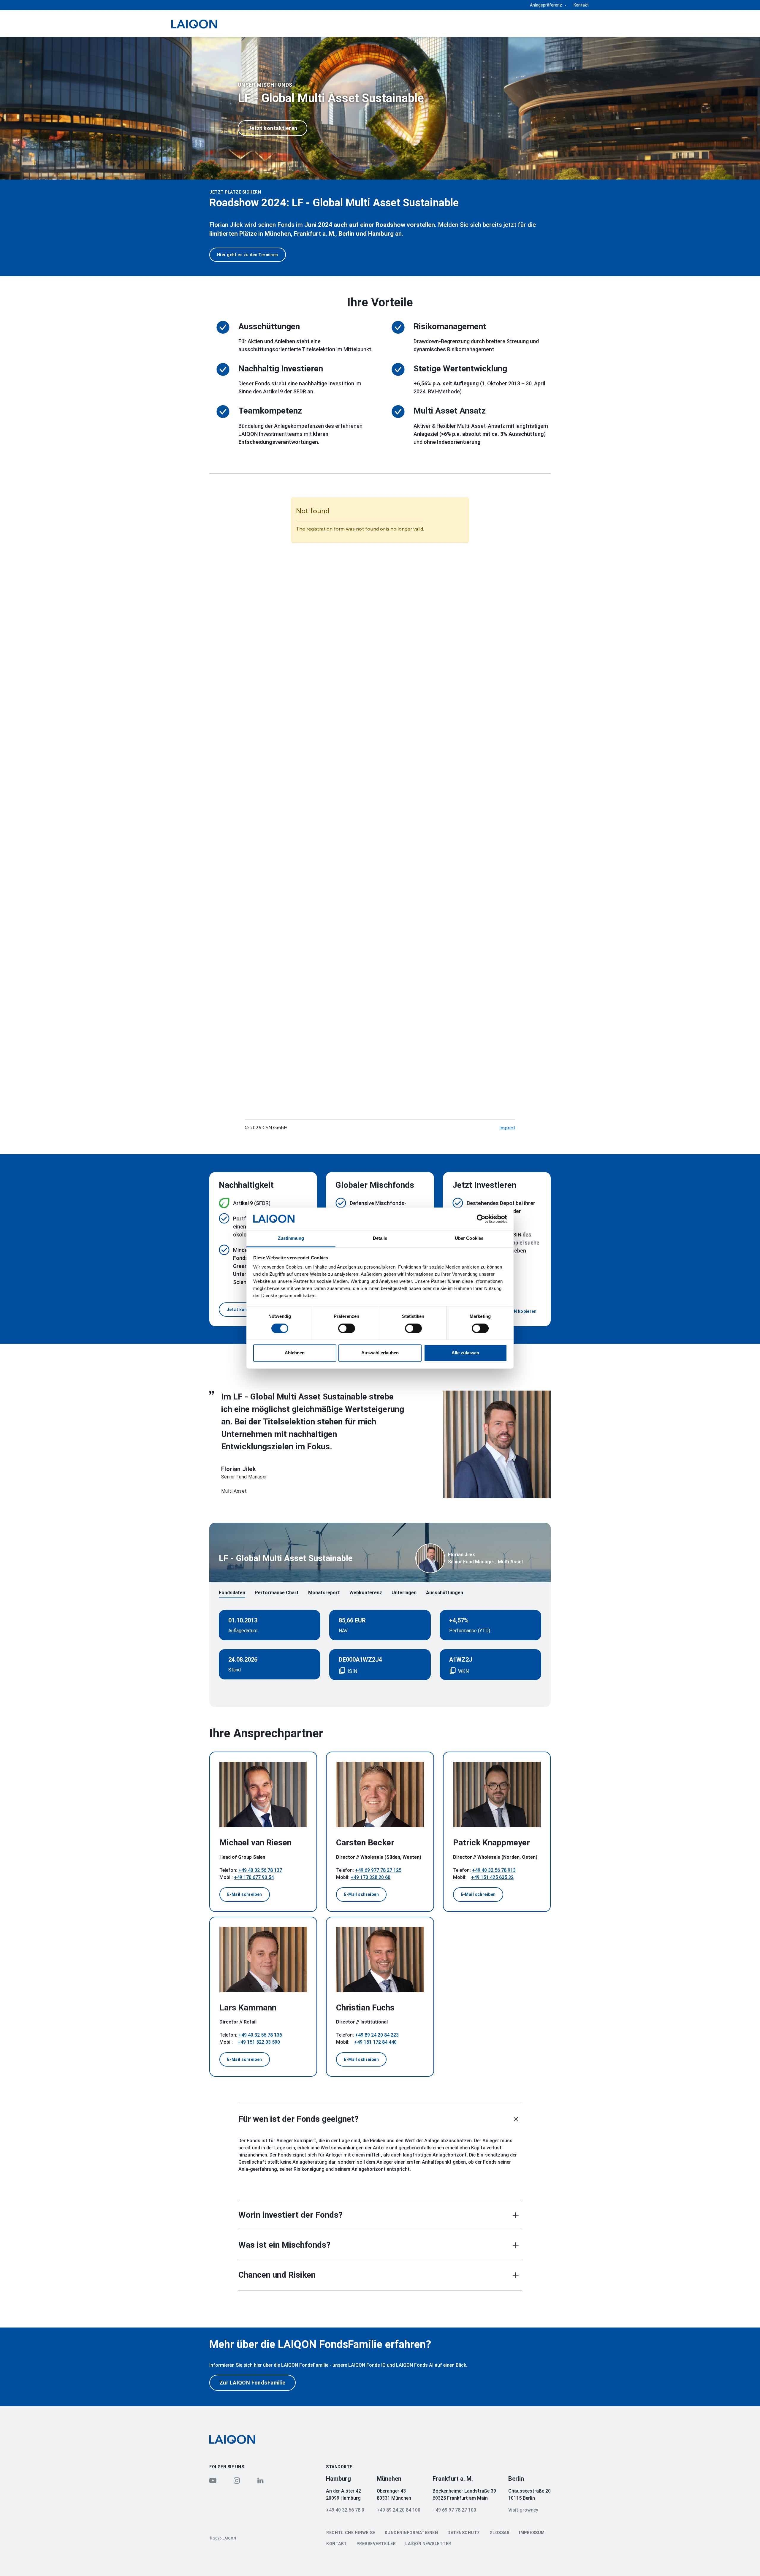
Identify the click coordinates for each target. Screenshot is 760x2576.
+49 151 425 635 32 (492, 1877)
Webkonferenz (366, 1593)
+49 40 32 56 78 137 (260, 1870)
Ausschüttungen (445, 1593)
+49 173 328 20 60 (370, 1877)
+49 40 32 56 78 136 (260, 2035)
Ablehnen (295, 1353)
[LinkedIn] (260, 2480)
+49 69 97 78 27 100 (454, 2510)
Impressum (532, 2533)
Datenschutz (464, 2533)
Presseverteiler (376, 2544)
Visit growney (523, 2510)
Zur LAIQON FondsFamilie (252, 2383)
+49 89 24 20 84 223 (377, 2035)
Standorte (339, 2467)
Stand (235, 1670)
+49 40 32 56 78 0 (345, 2510)
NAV (343, 1631)
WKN (463, 1671)
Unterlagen (404, 1593)
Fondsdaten (232, 1593)
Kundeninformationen (411, 2533)
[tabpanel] (380, 108)
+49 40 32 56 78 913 (494, 1870)
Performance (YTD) (470, 1631)
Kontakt (581, 5)
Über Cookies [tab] (469, 1238)
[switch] (347, 1328)
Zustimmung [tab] (291, 1238)
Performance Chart (277, 1593)
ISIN (353, 1671)
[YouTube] (213, 2480)
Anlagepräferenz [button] (546, 5)
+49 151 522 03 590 (259, 2042)
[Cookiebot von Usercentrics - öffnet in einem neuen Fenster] (481, 1219)
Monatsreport (324, 1593)
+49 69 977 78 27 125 (378, 1870)
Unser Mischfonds (265, 85)
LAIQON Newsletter (428, 2544)
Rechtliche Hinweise (351, 2533)
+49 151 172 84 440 (375, 2042)
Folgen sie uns (227, 2467)
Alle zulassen (465, 1353)
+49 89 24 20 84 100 (399, 2510)
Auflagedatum (243, 1631)
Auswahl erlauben (380, 1353)
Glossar (500, 2533)
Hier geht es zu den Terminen (248, 255)
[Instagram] (237, 2480)
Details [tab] (380, 1238)
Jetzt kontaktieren (273, 128)
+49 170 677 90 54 (254, 1877)
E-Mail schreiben (245, 1894)
